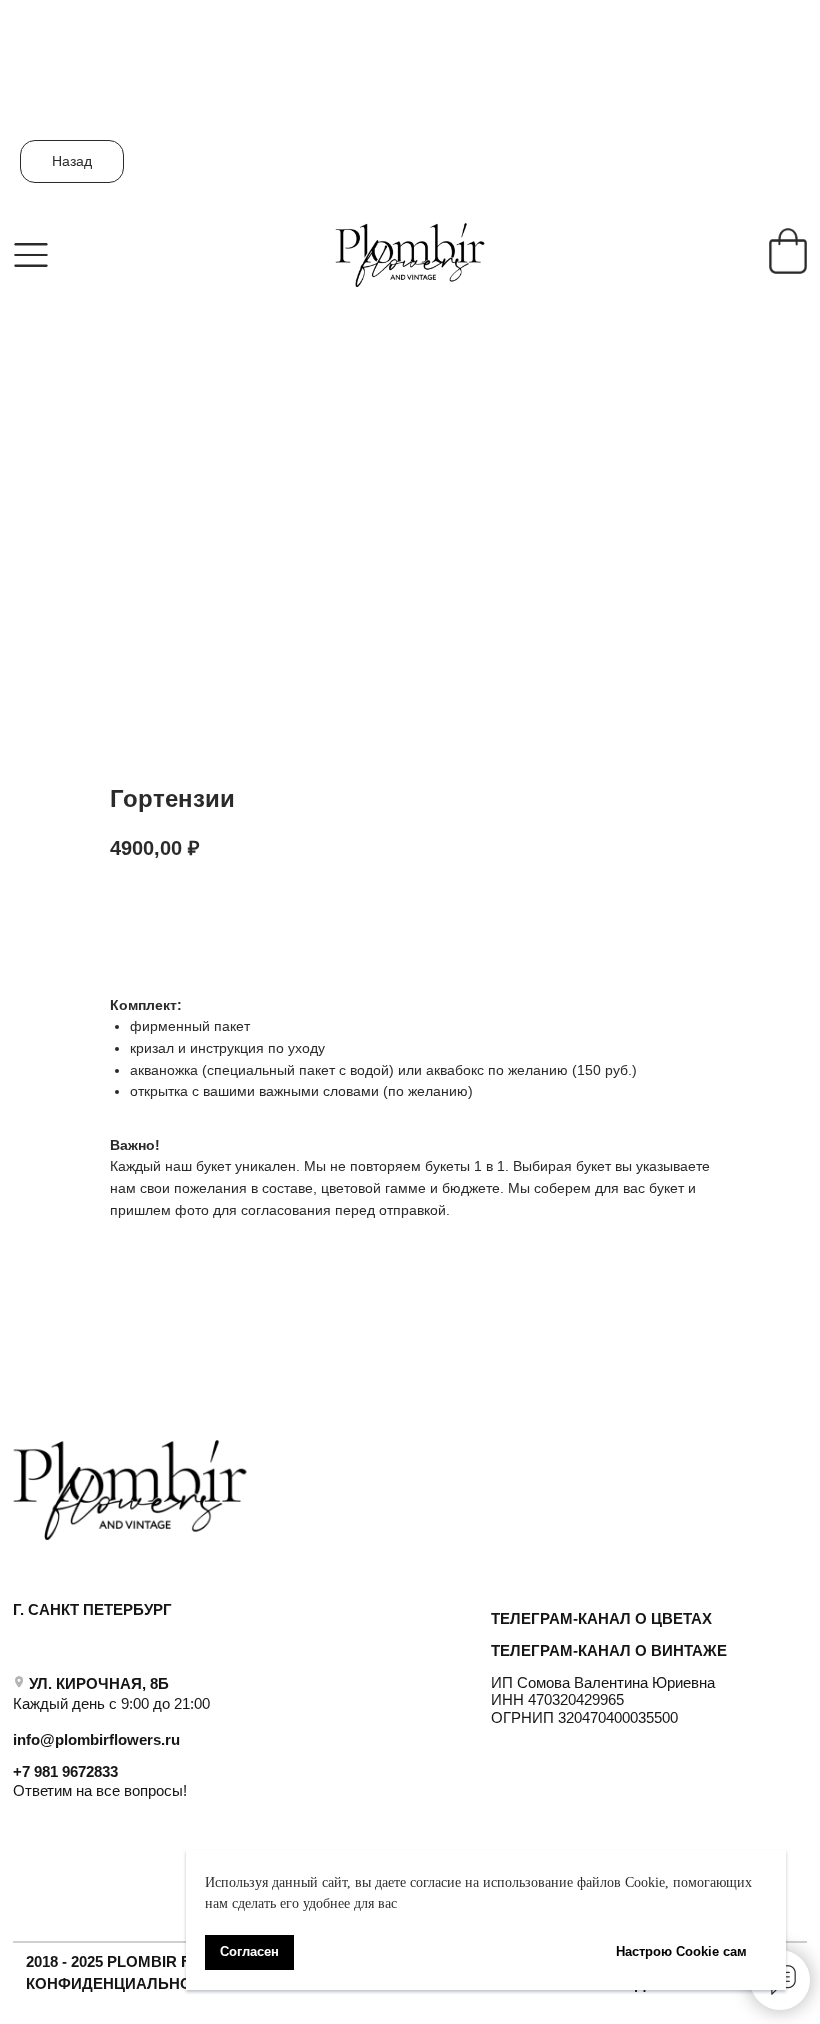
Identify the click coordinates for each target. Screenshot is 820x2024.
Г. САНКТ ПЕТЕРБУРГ (92, 1609)
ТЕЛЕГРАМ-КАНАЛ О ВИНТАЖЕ (609, 1650)
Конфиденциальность (124, 1983)
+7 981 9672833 (65, 1771)
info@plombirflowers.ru (96, 1739)
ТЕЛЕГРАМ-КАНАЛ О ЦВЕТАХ (601, 1618)
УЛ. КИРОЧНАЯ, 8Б (99, 1683)
